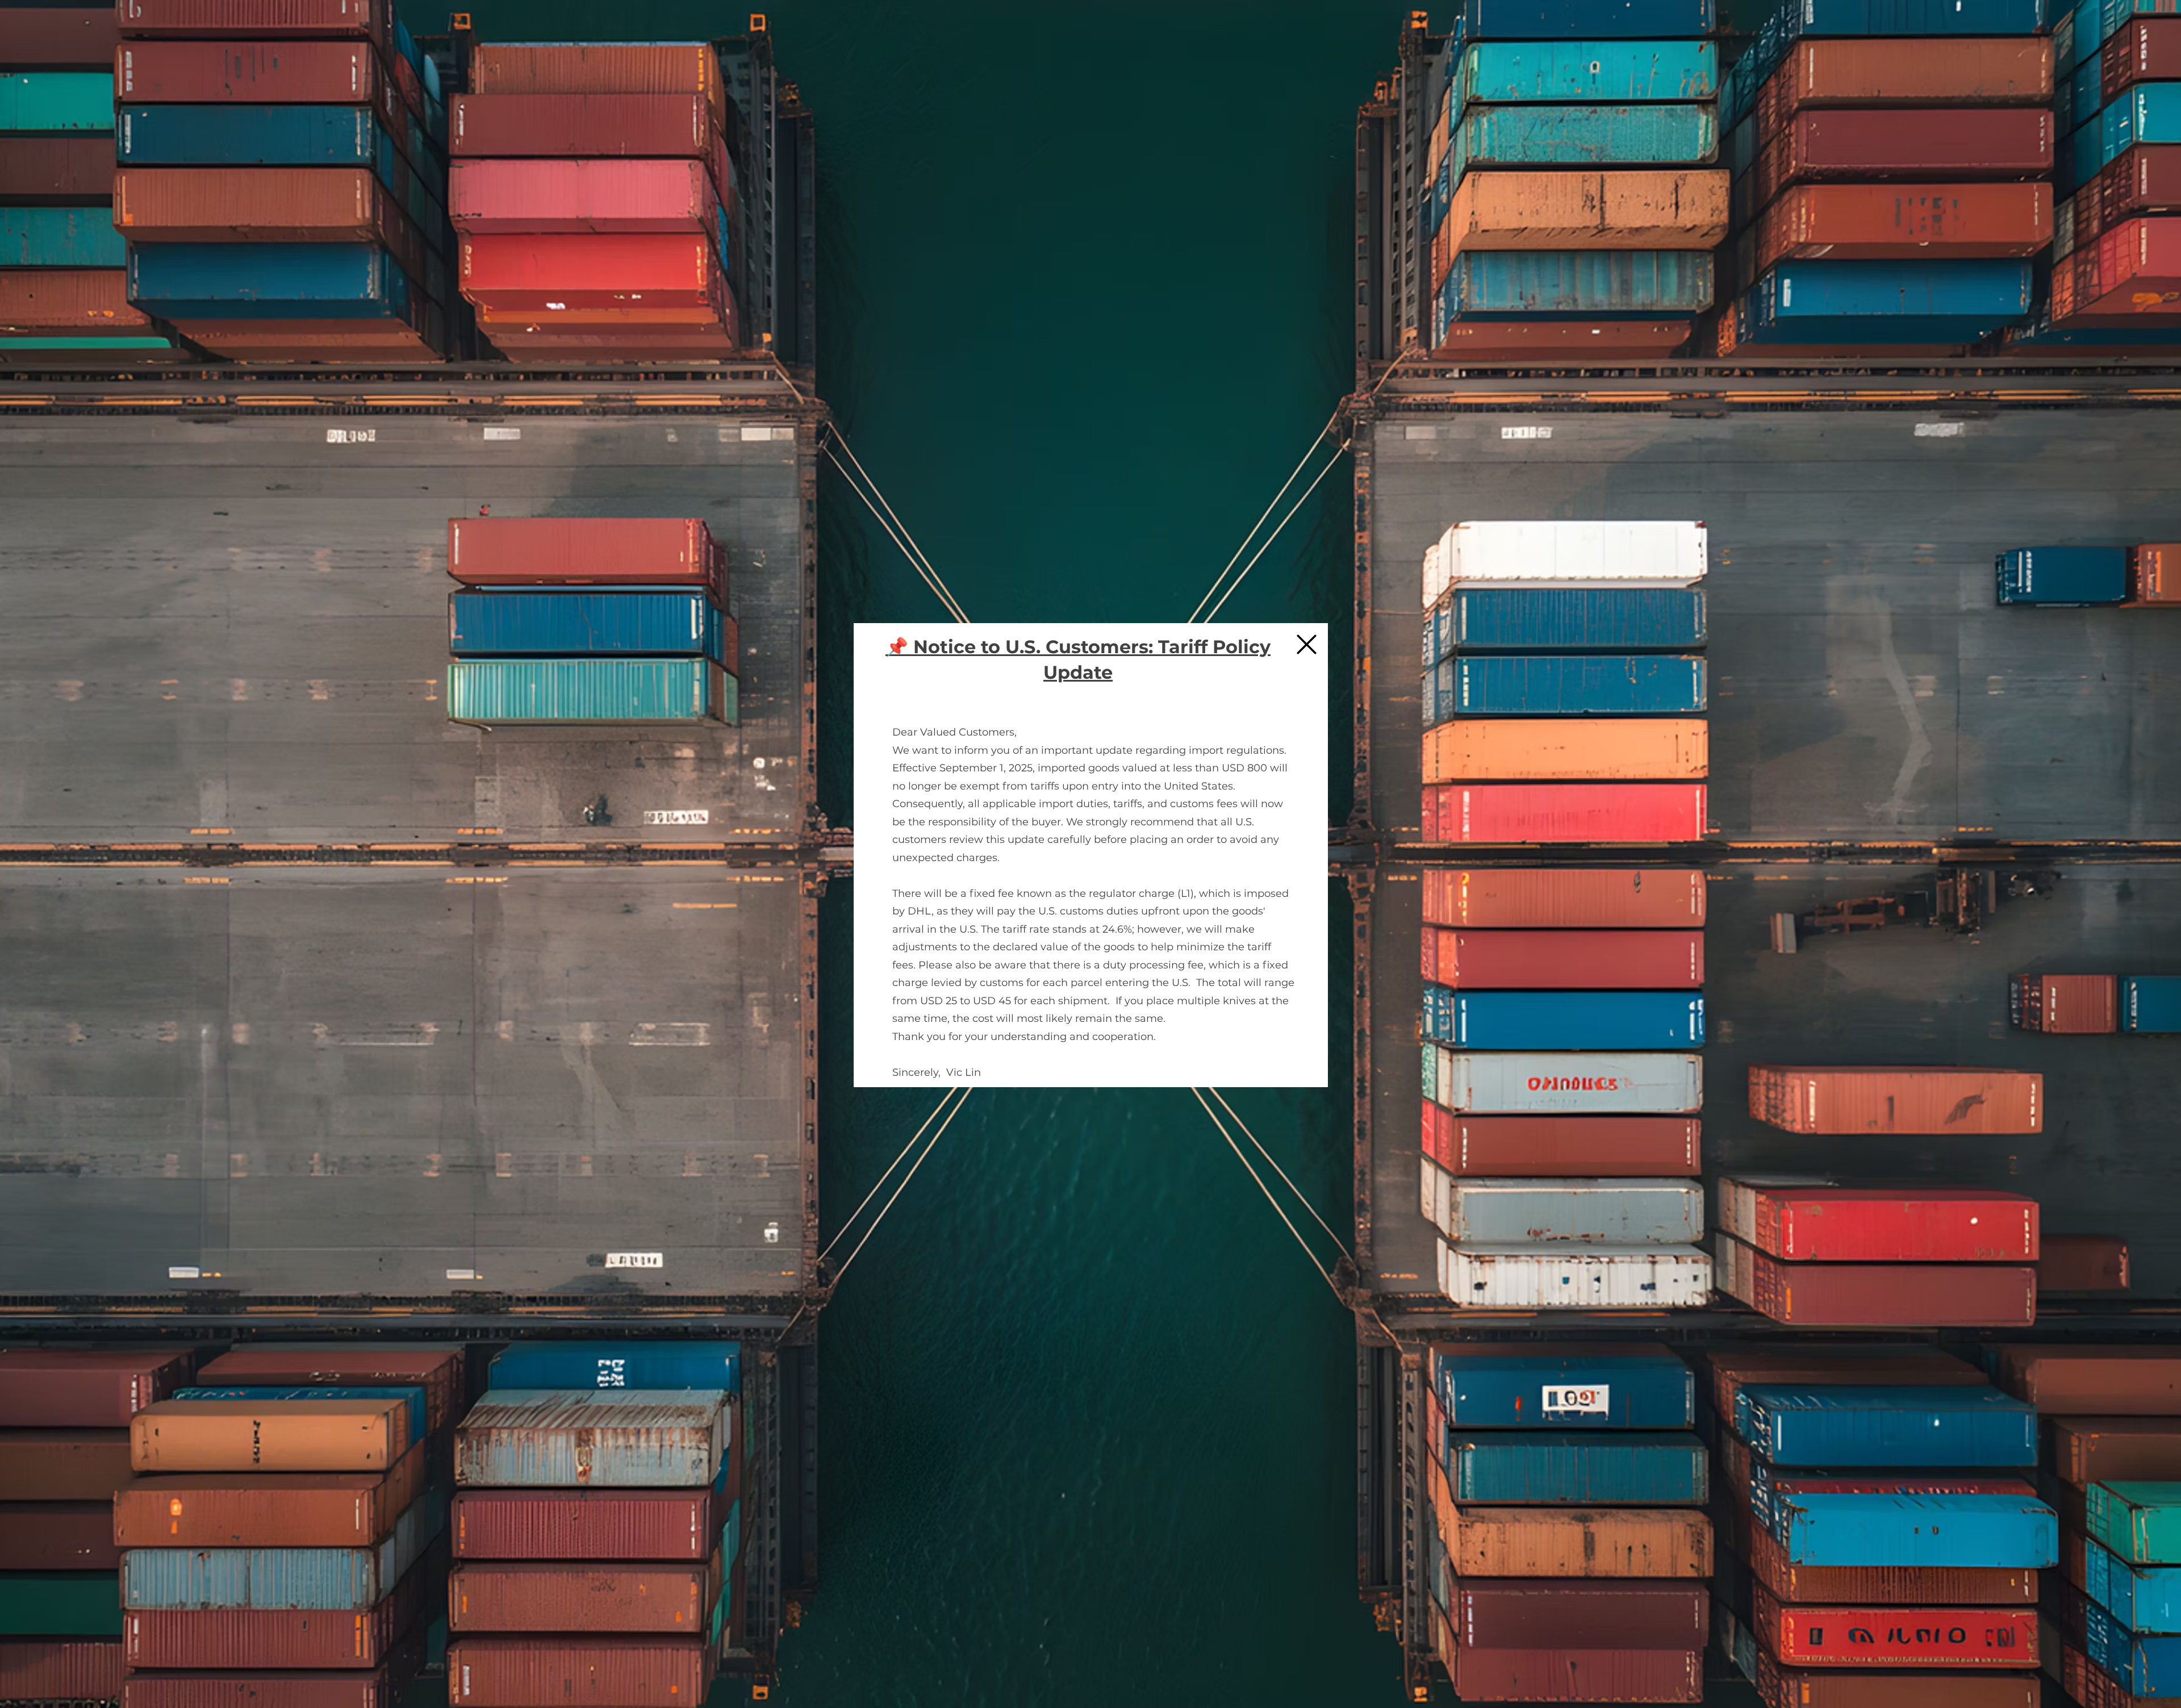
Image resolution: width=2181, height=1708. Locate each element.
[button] (1307, 644)
